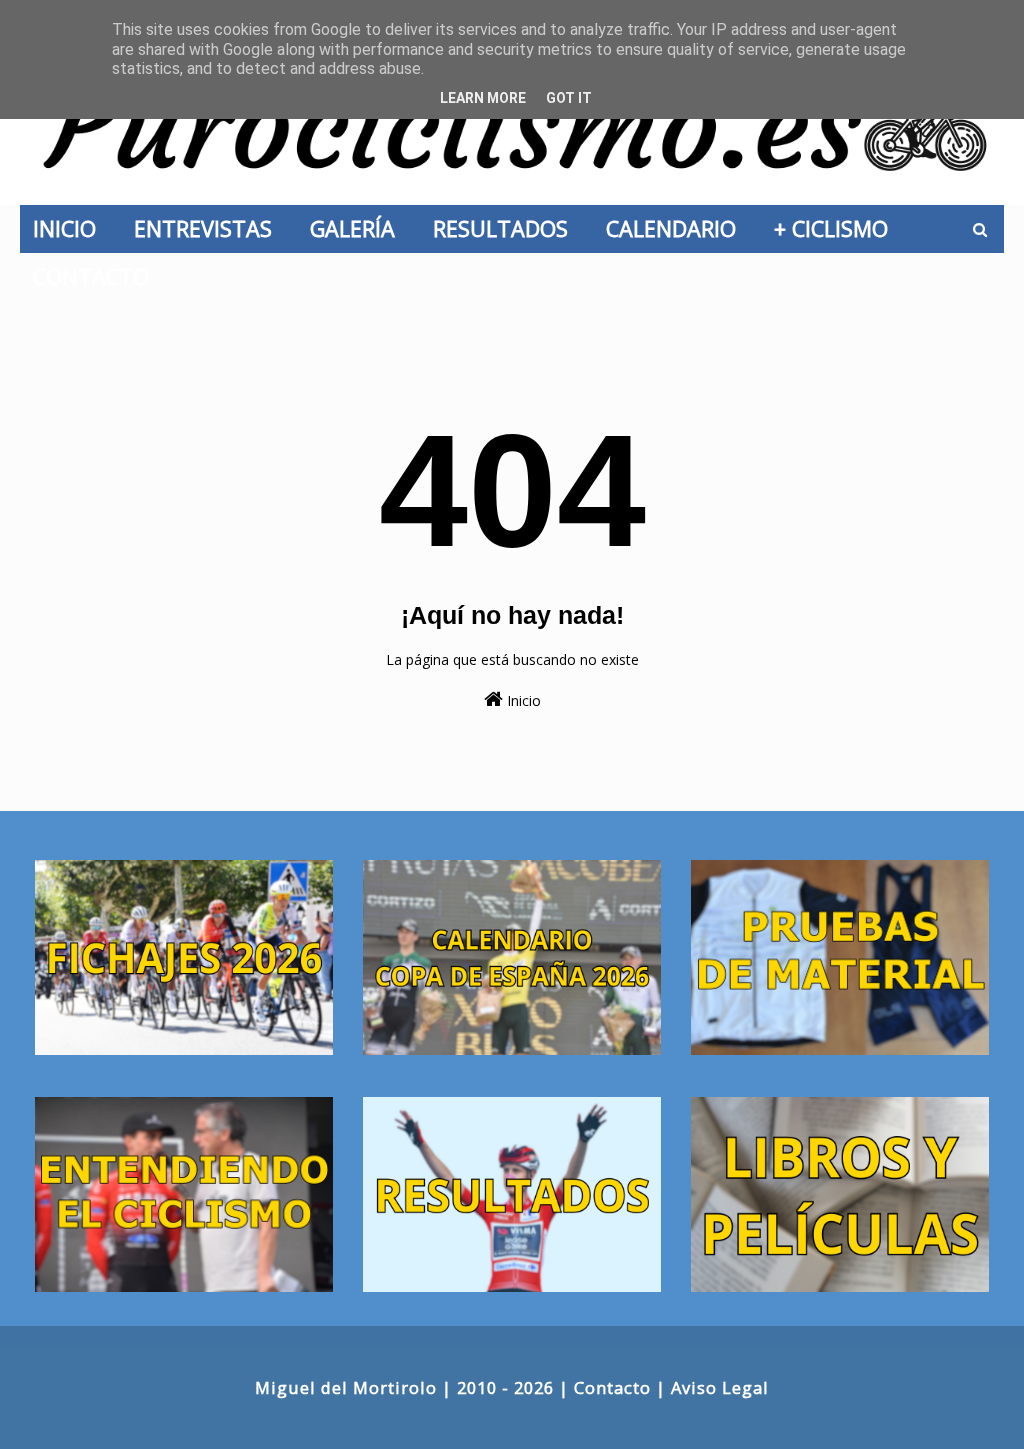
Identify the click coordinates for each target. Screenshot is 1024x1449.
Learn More (483, 98)
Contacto (612, 1387)
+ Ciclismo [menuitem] (837, 228)
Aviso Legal (720, 1387)
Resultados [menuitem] (506, 228)
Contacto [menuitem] (97, 276)
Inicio (522, 700)
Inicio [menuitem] (70, 228)
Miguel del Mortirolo (346, 1387)
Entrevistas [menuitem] (209, 228)
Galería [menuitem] (358, 228)
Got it (569, 98)
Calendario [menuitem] (677, 228)
